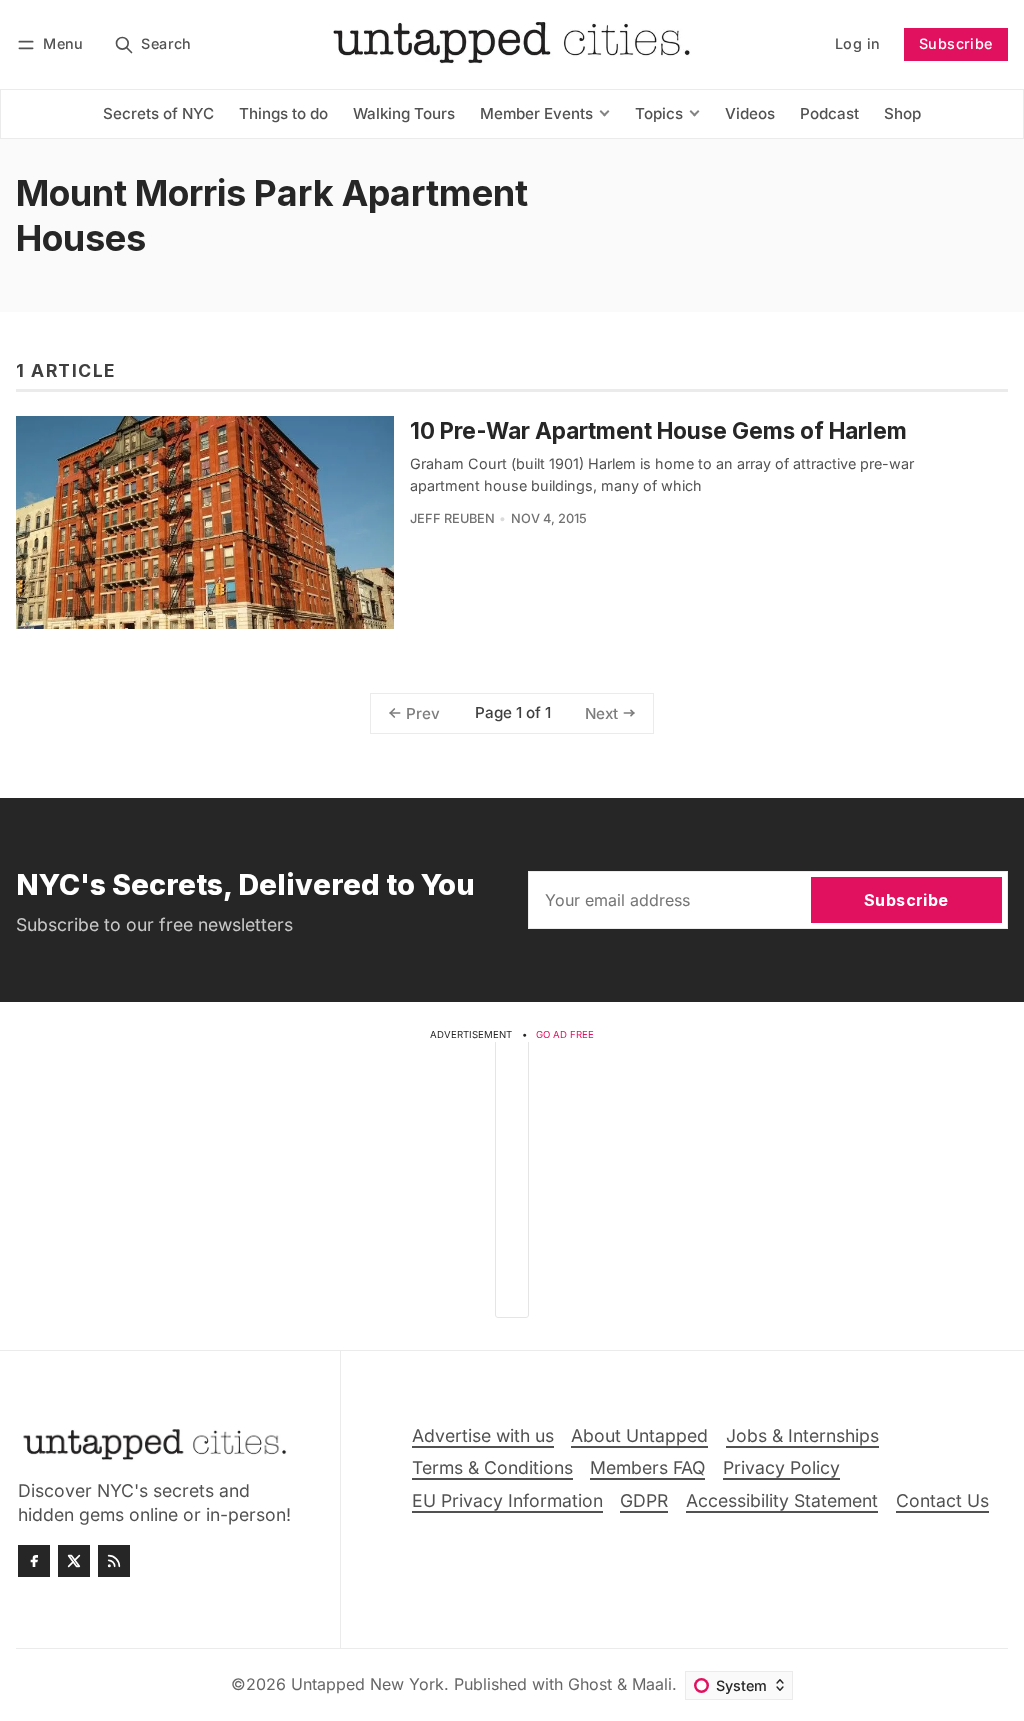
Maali (652, 1684)
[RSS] (114, 1561)
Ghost (590, 1684)
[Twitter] (74, 1561)
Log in (857, 43)
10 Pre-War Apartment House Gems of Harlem (658, 430)
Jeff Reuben (452, 518)
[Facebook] (34, 1561)
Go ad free (565, 1034)
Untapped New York (367, 1684)
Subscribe (956, 43)
